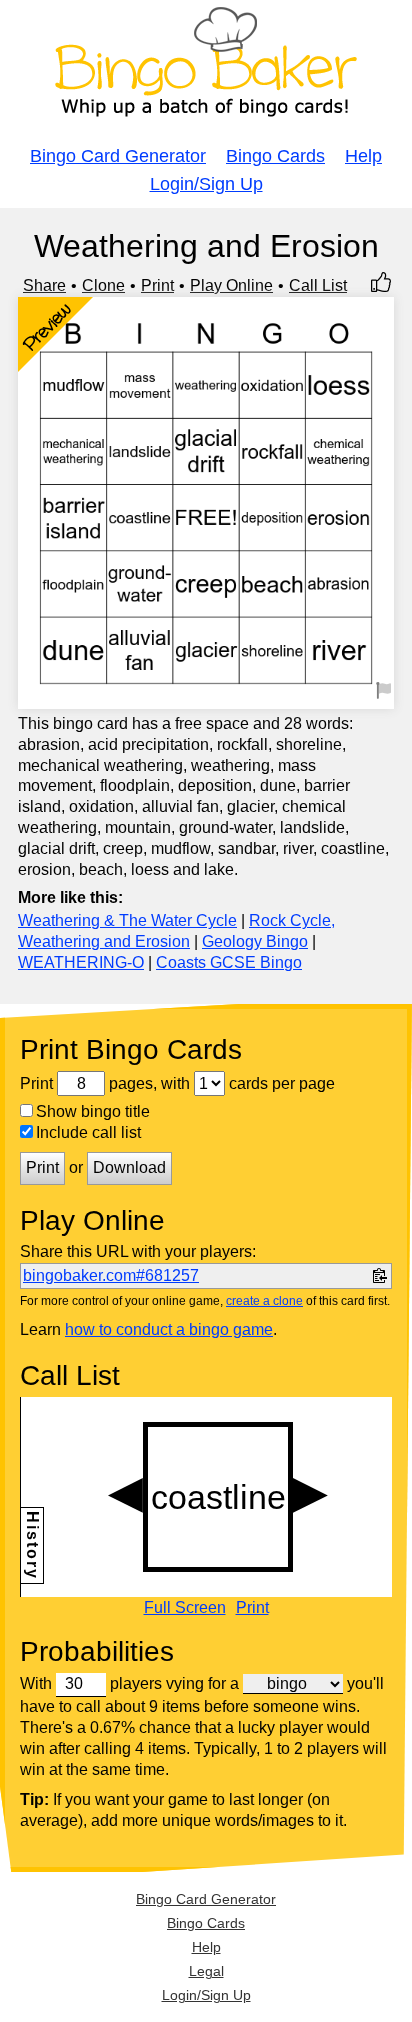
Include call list (88, 1132)
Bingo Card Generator (118, 156)
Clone (103, 285)
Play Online (231, 285)
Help (363, 156)
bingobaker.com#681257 (111, 1275)
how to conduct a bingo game (169, 1329)
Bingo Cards (275, 156)
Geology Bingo (255, 941)
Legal (206, 1971)
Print (157, 285)
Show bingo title (93, 1111)
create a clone (264, 1301)
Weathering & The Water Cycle (127, 920)
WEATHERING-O (81, 962)
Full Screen (185, 1608)
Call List (318, 285)
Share (44, 285)
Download (129, 1167)
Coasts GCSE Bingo (229, 962)
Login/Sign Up (206, 184)
